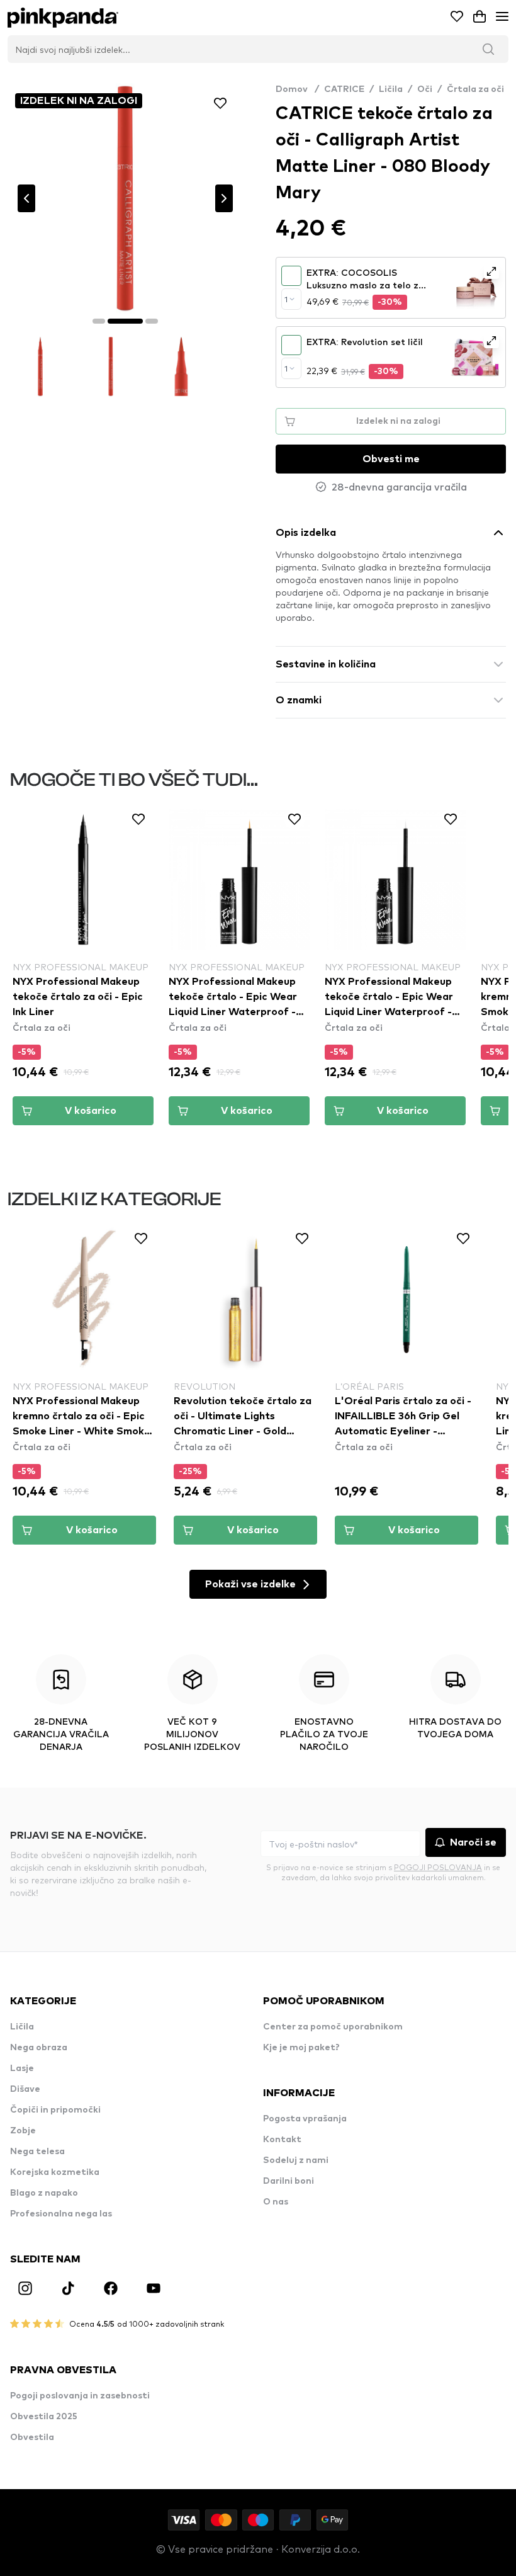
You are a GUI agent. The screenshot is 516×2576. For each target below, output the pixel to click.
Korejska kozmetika (55, 2172)
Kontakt (282, 2140)
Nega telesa (37, 2152)
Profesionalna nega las (61, 2214)
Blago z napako (44, 2193)
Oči (425, 89)
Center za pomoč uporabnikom (333, 2027)
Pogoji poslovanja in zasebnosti (80, 2396)
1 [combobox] (286, 299)
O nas (276, 2202)
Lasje (22, 2068)
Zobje (23, 2131)
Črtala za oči (475, 89)
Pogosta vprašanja (305, 2119)
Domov (297, 89)
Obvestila (32, 2437)
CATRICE (344, 89)
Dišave (25, 2089)
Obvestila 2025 (44, 2417)
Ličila (391, 89)
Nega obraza (39, 2048)
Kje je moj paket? (301, 2048)
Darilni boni (289, 2181)
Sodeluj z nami (296, 2160)
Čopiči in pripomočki (55, 2110)
